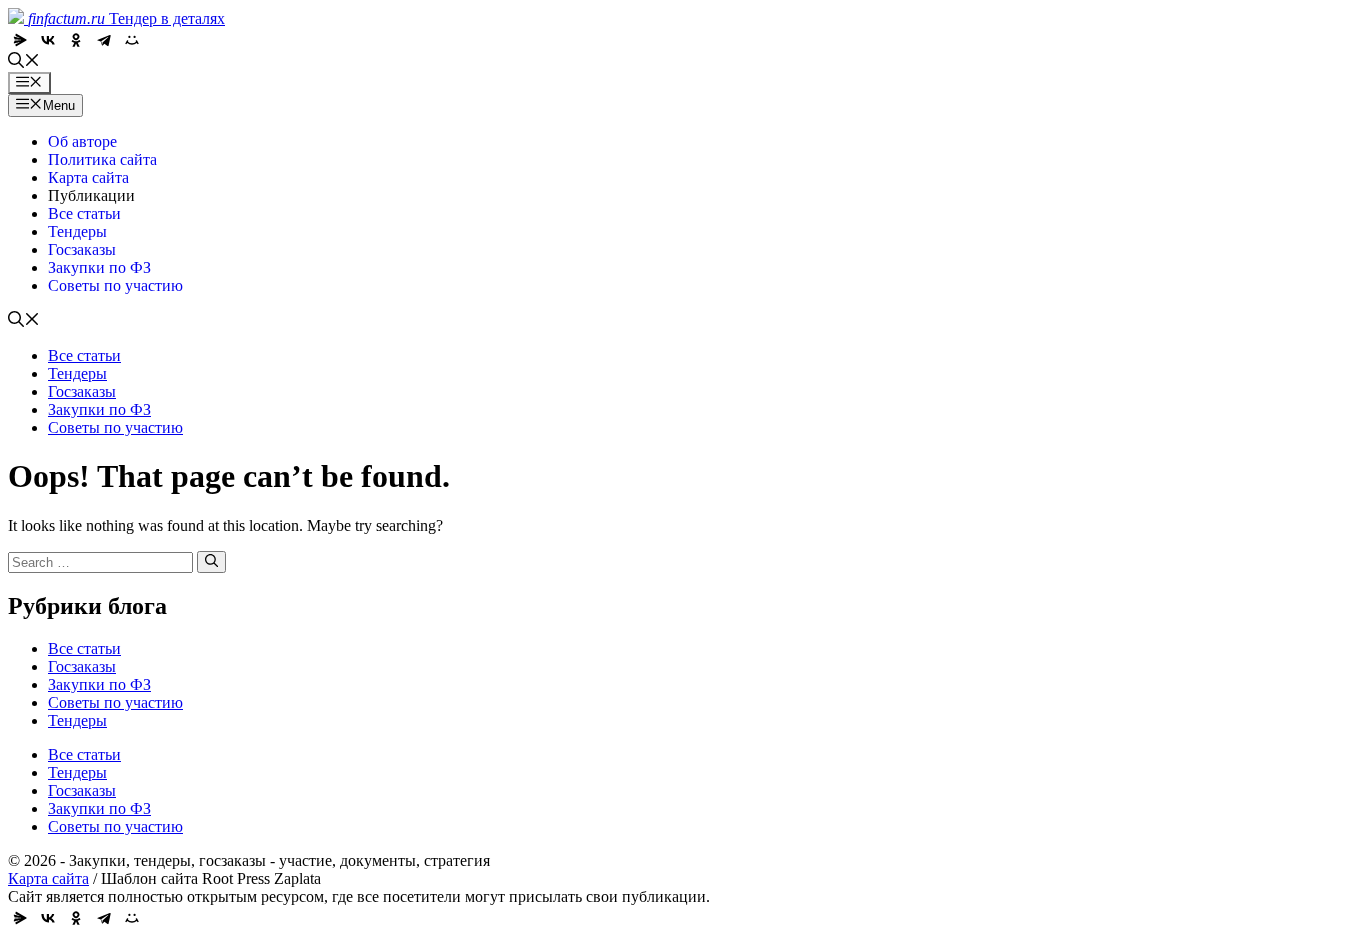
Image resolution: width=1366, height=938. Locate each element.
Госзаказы (82, 249)
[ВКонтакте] (48, 40)
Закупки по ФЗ (99, 267)
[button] (24, 62)
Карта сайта (88, 177)
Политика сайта (102, 159)
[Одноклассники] (76, 40)
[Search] (211, 562)
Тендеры (77, 231)
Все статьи (84, 213)
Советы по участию (115, 285)
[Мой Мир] (132, 40)
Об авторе (82, 141)
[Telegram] (104, 40)
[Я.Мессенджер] (20, 40)
